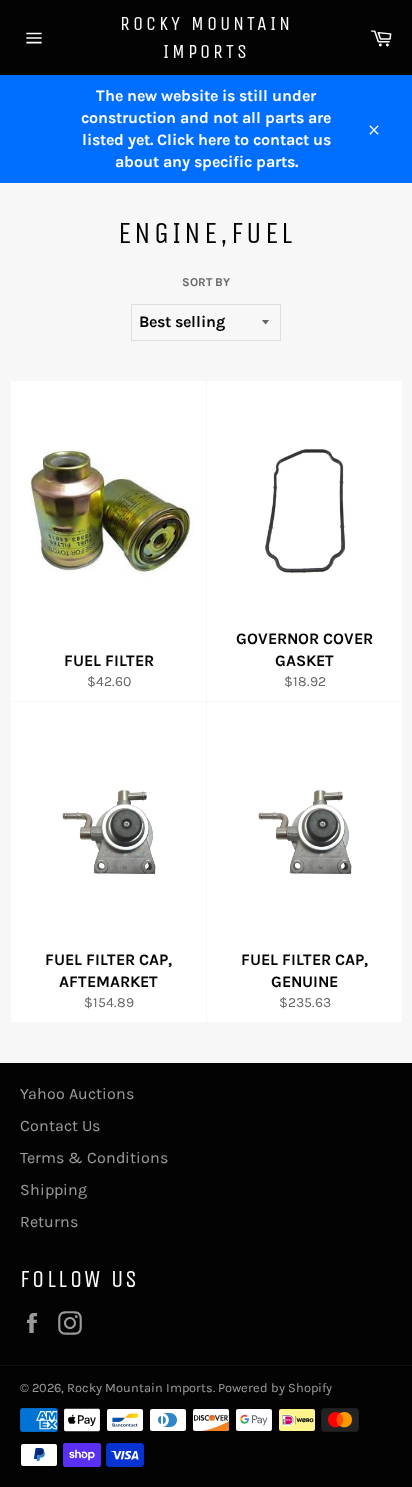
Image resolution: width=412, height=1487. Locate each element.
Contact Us (60, 1125)
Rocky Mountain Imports (206, 37)
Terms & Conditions (94, 1157)
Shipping (53, 1189)
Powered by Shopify (275, 1387)
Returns (49, 1221)
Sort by (206, 282)
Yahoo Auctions (77, 1093)
